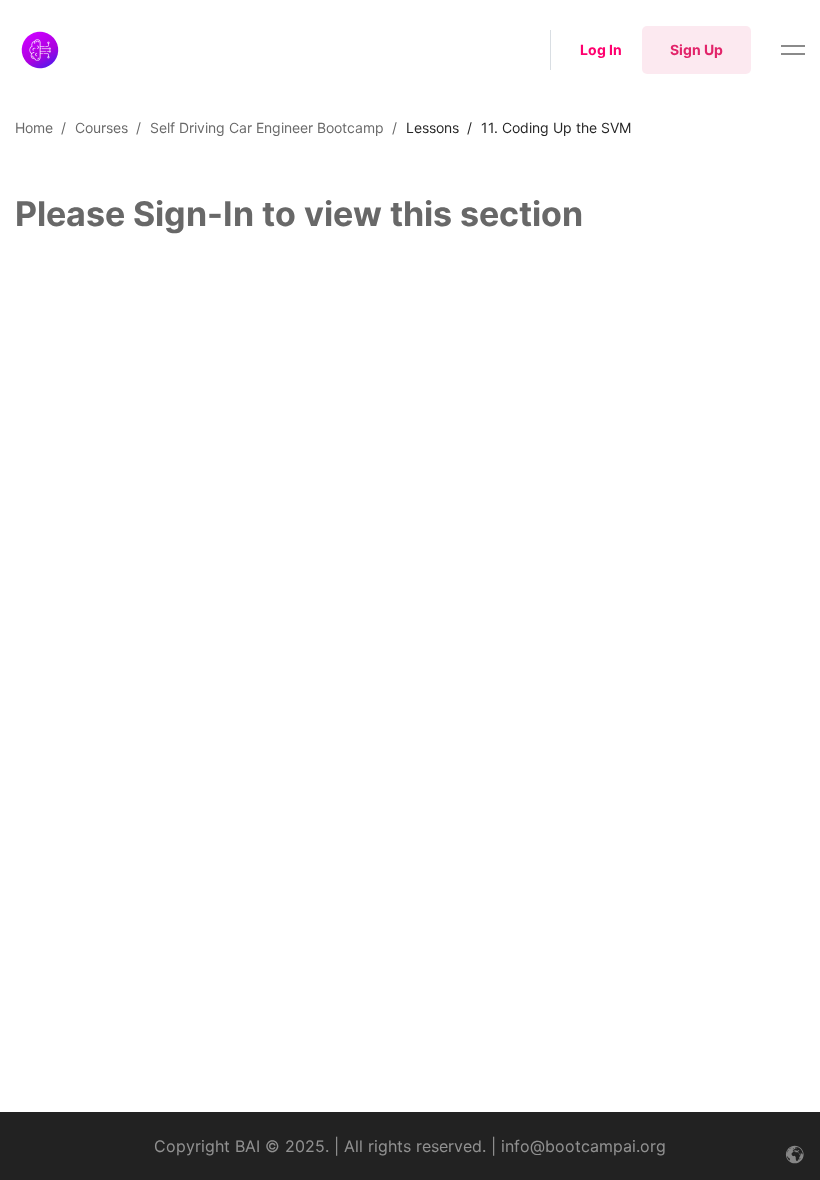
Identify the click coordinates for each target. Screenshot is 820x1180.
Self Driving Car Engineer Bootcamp (267, 127)
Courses (101, 127)
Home (34, 127)
